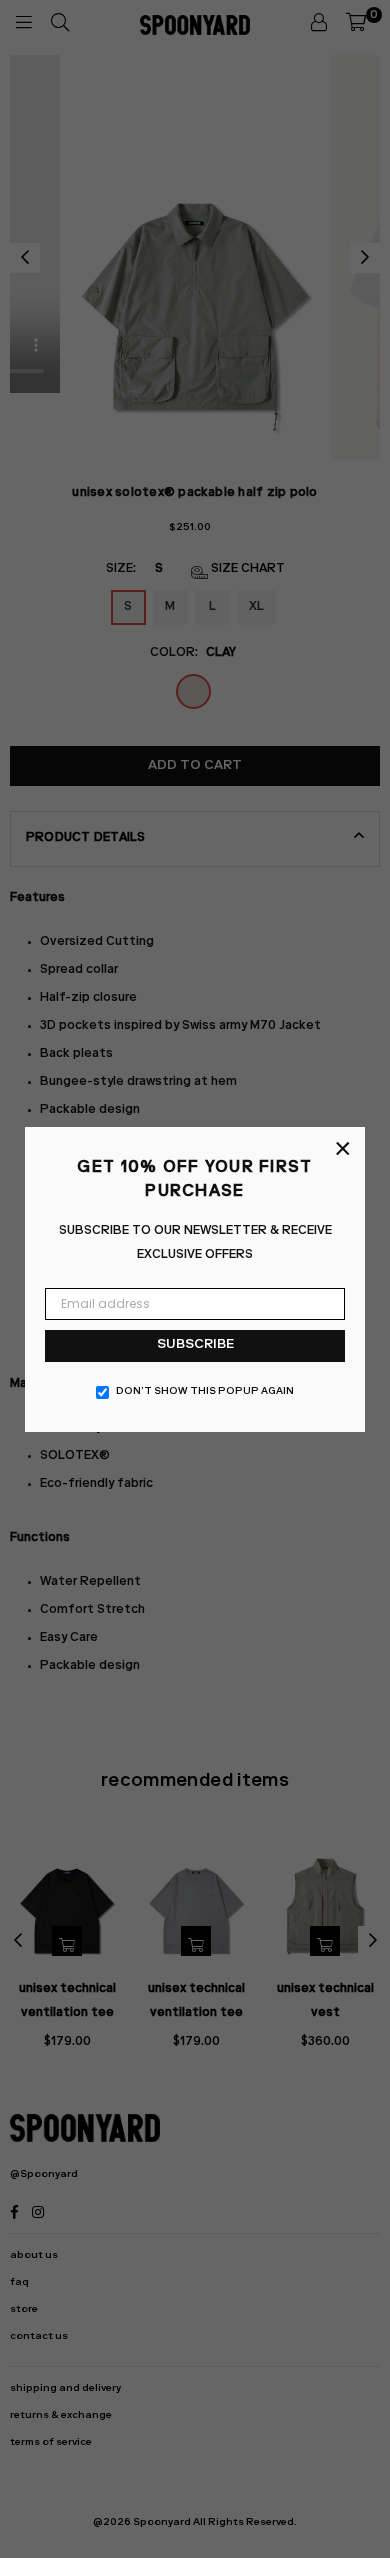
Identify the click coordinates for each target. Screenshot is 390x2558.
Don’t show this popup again (205, 1392)
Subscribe (195, 1345)
